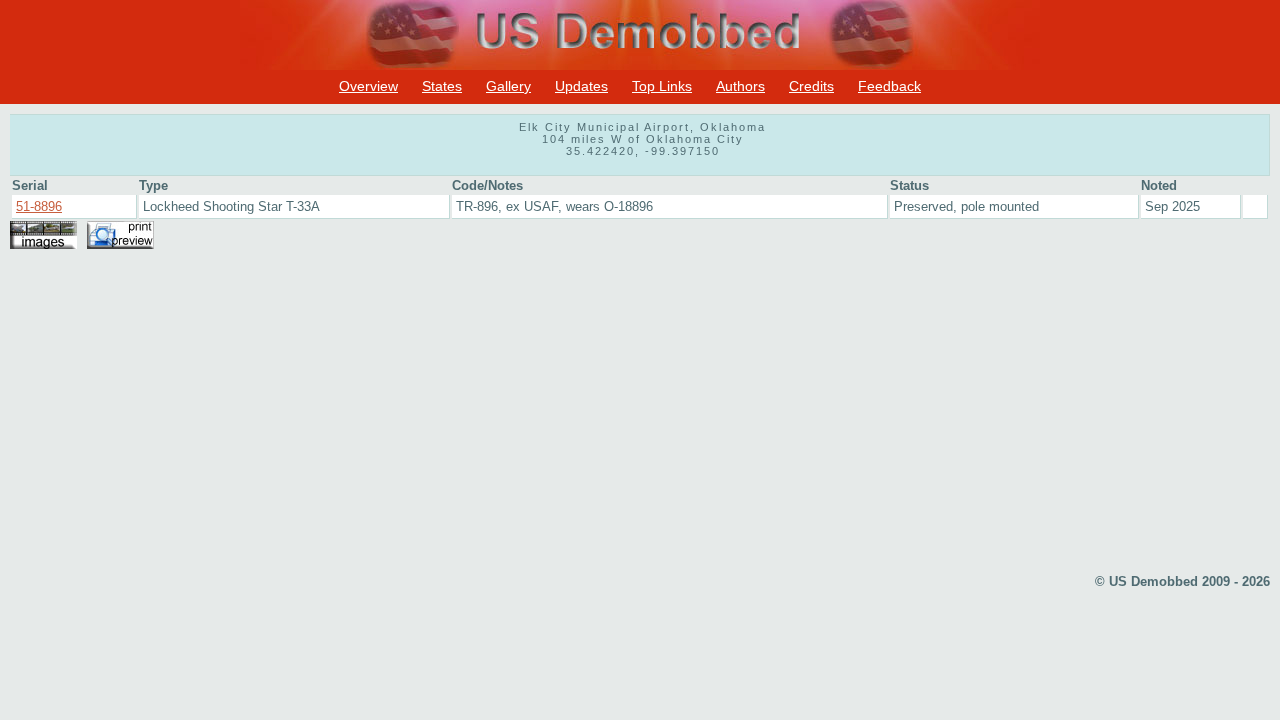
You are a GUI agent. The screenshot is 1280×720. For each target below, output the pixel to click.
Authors (740, 86)
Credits (811, 86)
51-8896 (39, 206)
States (442, 86)
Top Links (662, 86)
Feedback (889, 86)
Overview (368, 86)
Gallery (508, 86)
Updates (581, 86)
